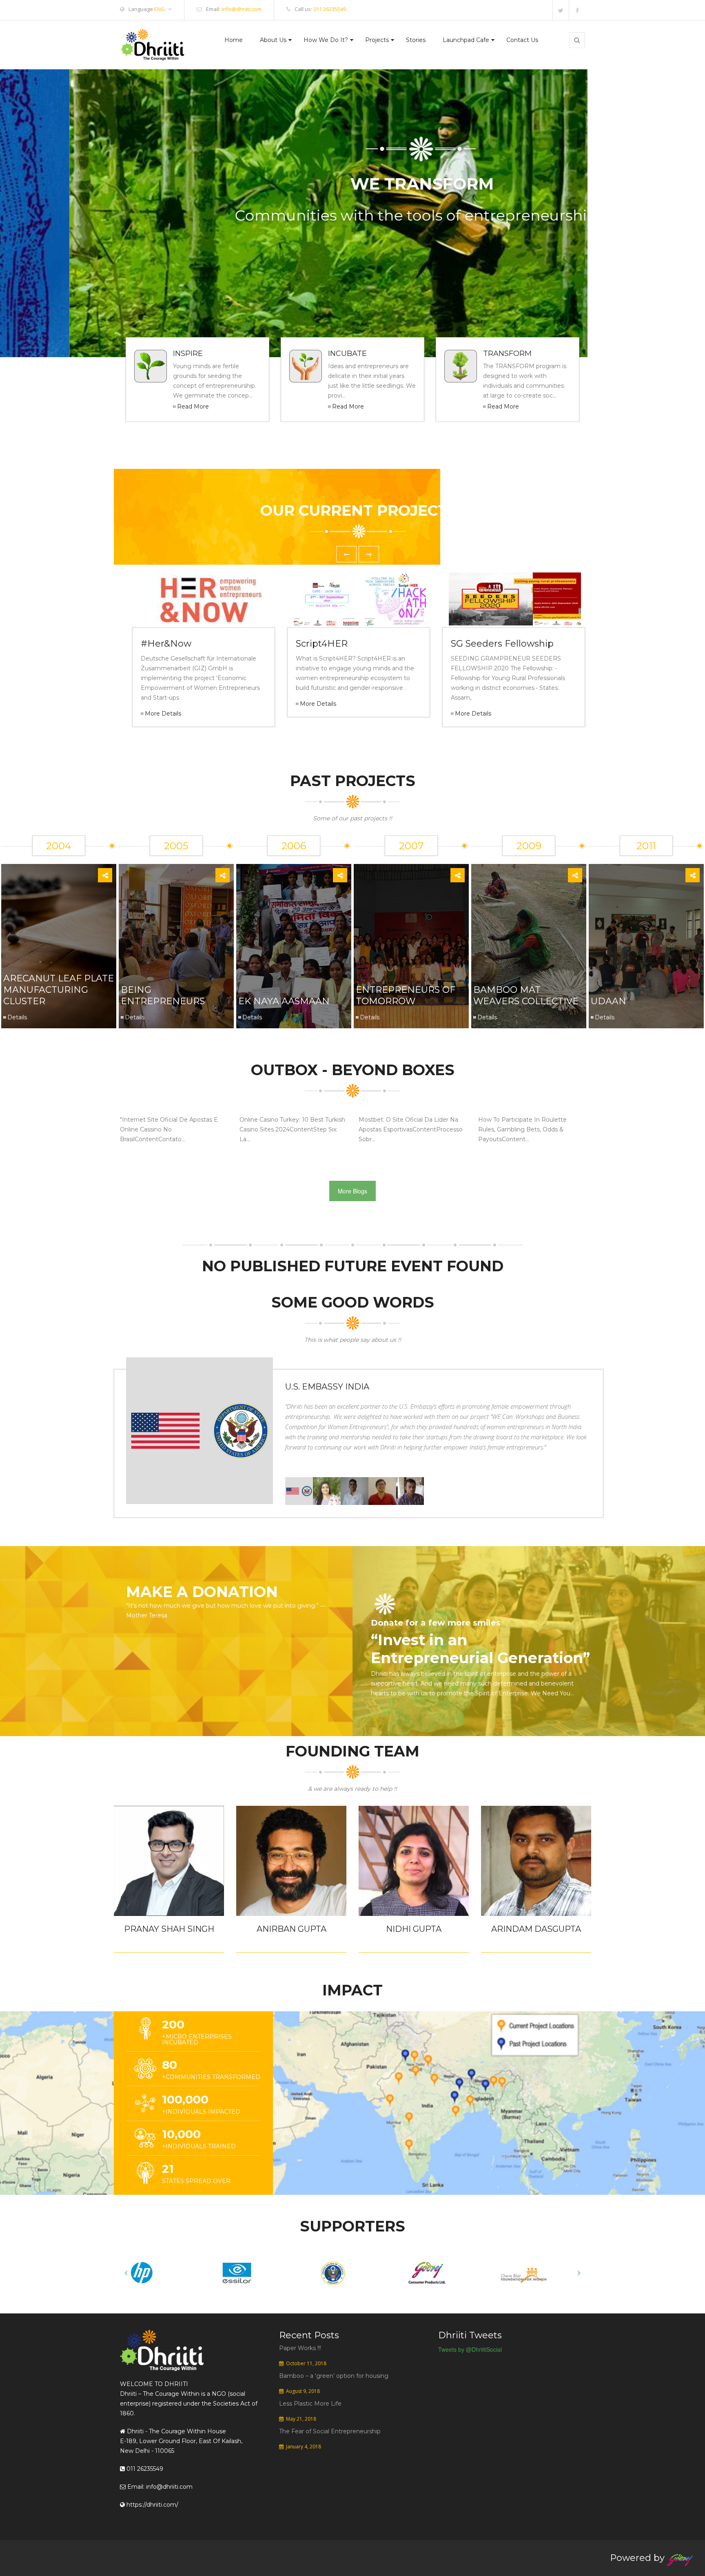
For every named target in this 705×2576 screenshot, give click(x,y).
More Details (163, 714)
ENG (160, 9)
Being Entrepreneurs (163, 995)
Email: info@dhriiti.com (159, 2487)
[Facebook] (577, 10)
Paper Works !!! (300, 2348)
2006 (294, 846)
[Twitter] (561, 10)
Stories (416, 40)
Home (234, 40)
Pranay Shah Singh (169, 1929)
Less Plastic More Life (310, 2404)
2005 (176, 846)
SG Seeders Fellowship (502, 644)
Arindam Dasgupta (536, 1929)
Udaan (609, 1001)
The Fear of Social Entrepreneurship (330, 2431)
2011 (646, 846)
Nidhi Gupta (414, 1929)
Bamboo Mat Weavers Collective (526, 995)
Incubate (347, 353)
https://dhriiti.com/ (152, 2505)
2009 (529, 846)
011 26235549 (330, 9)
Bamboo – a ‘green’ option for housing (334, 2376)
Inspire (188, 353)
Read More (193, 407)
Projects (377, 40)
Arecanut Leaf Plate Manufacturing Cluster (59, 990)
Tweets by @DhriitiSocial (470, 2349)
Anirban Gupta (292, 1929)
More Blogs (352, 1191)
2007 (411, 846)
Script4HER (322, 644)
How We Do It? (326, 40)
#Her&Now (166, 644)
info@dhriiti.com (242, 9)
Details (17, 1017)
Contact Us (522, 40)
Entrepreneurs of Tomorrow (406, 995)
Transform (507, 353)
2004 (59, 846)
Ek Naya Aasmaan (284, 1001)
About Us (273, 40)
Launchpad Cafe (466, 40)
